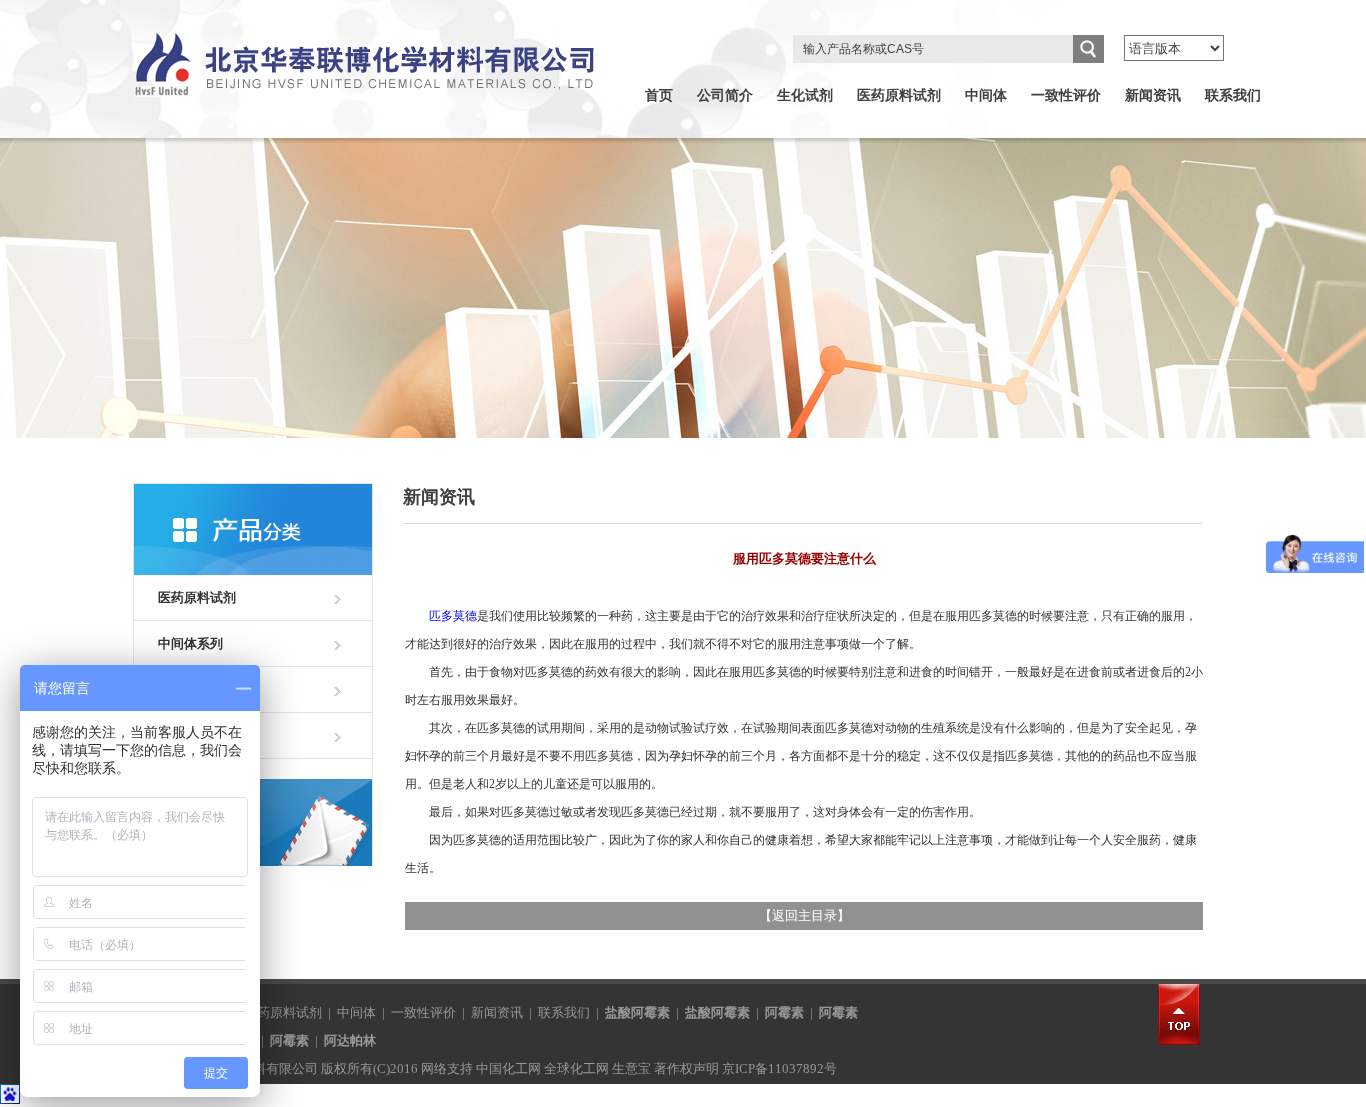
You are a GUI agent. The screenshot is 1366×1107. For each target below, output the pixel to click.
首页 (659, 95)
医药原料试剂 (899, 95)
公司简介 (725, 95)
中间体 (986, 95)
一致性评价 (1066, 95)
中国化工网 (508, 1068)
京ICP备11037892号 (779, 1068)
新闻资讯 (1153, 95)
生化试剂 (805, 95)
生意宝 (631, 1068)
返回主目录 (804, 915)
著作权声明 (686, 1068)
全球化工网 (576, 1068)
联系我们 (1233, 95)
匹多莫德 (453, 616)
